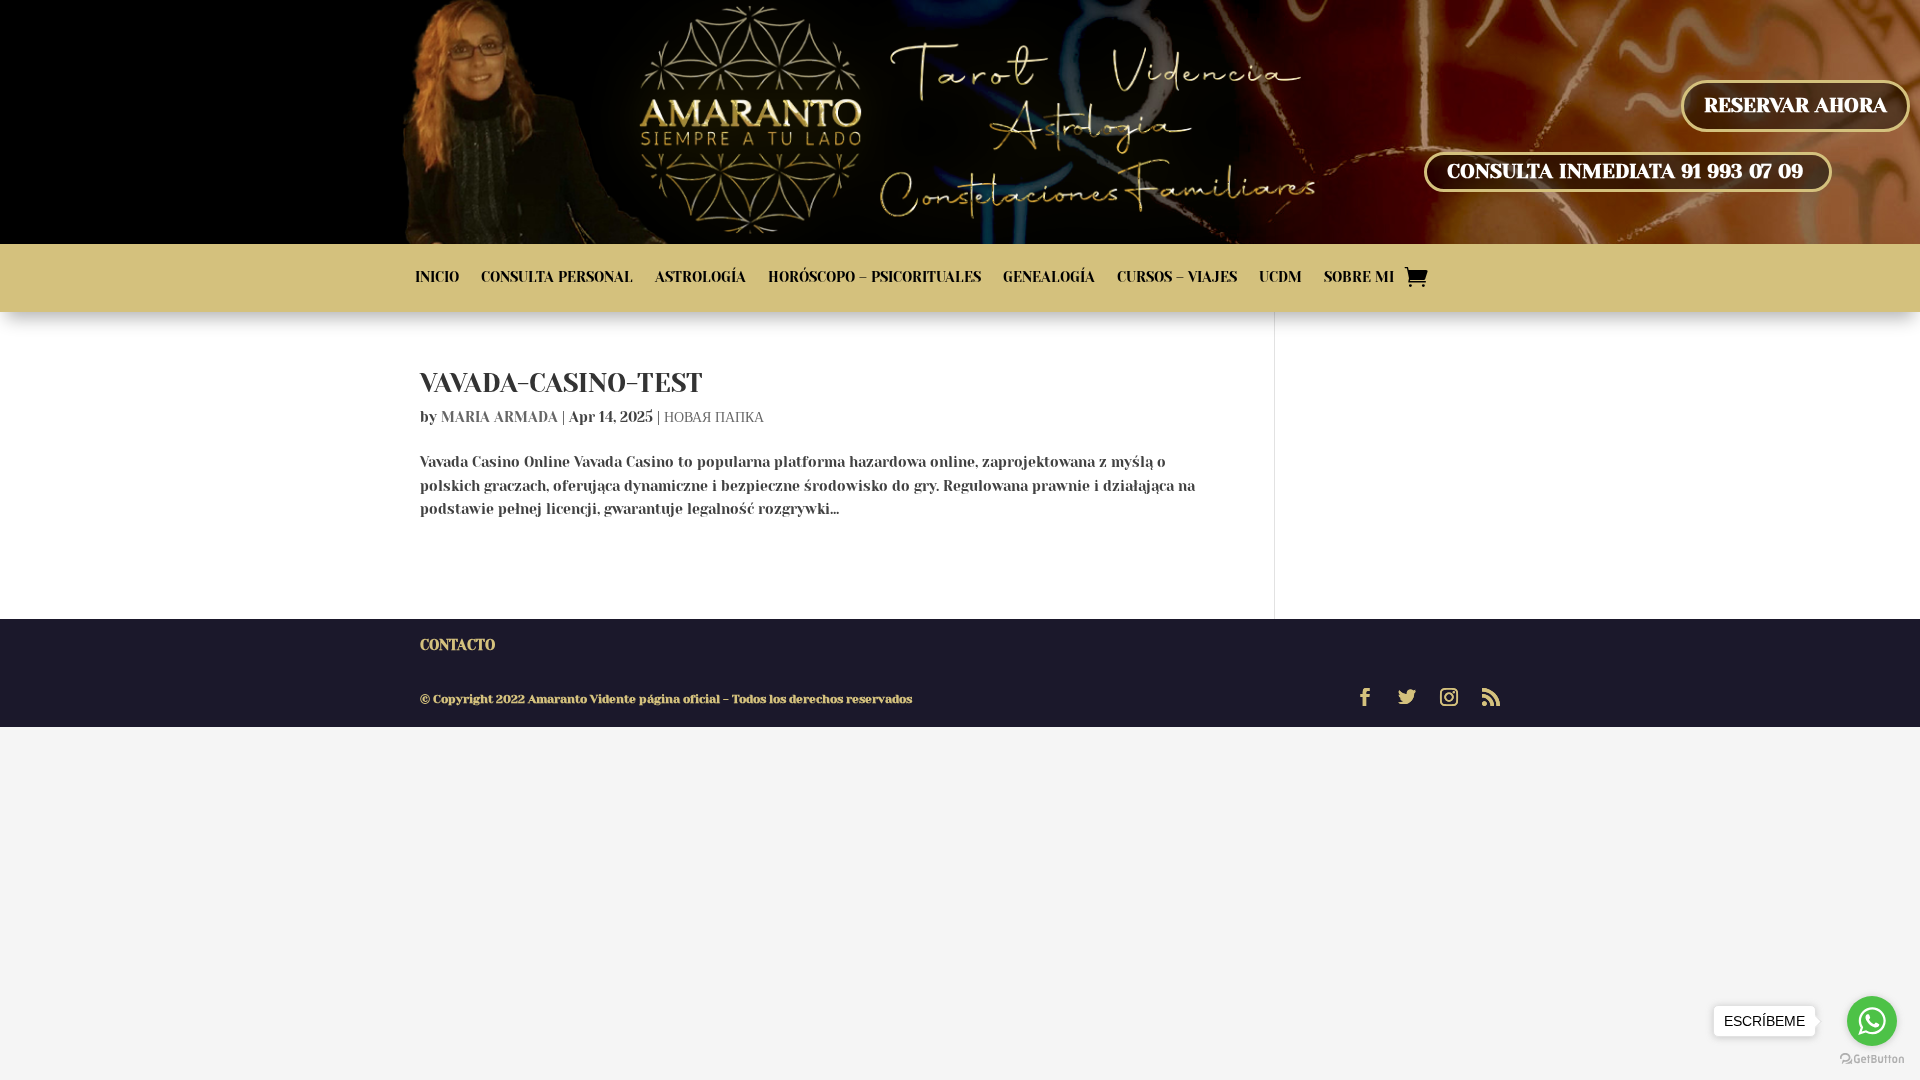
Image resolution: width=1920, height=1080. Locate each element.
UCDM (1280, 277)
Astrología (700, 277)
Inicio (437, 277)
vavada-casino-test (561, 383)
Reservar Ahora (1795, 105)
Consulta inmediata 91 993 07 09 (1625, 171)
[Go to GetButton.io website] (1872, 1059)
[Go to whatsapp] (1872, 1021)
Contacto (457, 645)
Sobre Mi (1359, 277)
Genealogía (1049, 277)
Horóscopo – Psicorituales (874, 277)
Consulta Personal (557, 277)
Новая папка (714, 417)
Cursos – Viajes (1177, 277)
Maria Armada (499, 417)
